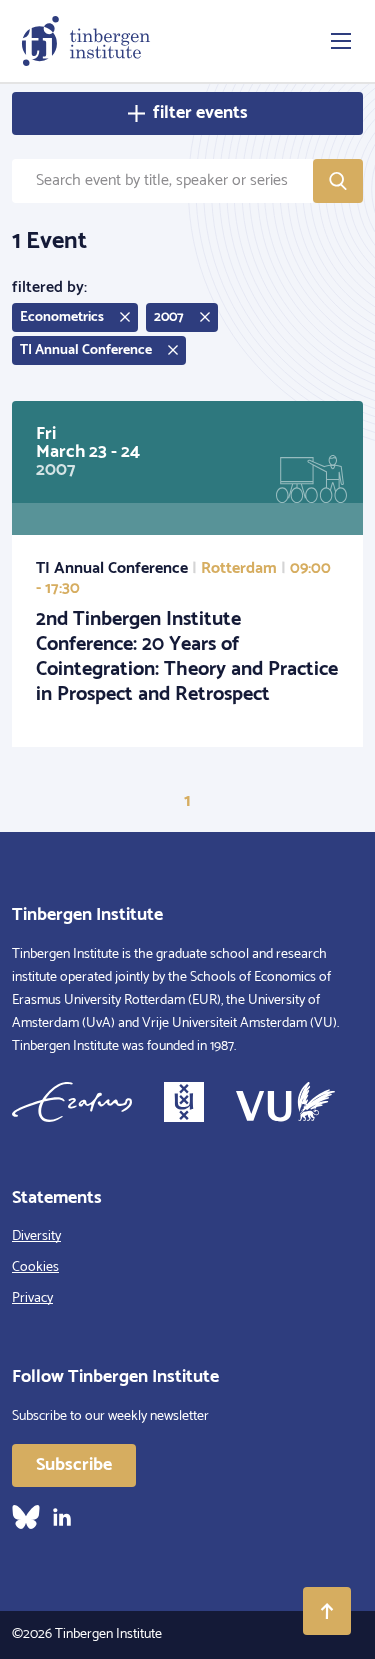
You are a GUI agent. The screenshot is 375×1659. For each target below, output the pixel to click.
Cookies (35, 1267)
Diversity (36, 1236)
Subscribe (74, 1465)
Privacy (32, 1298)
